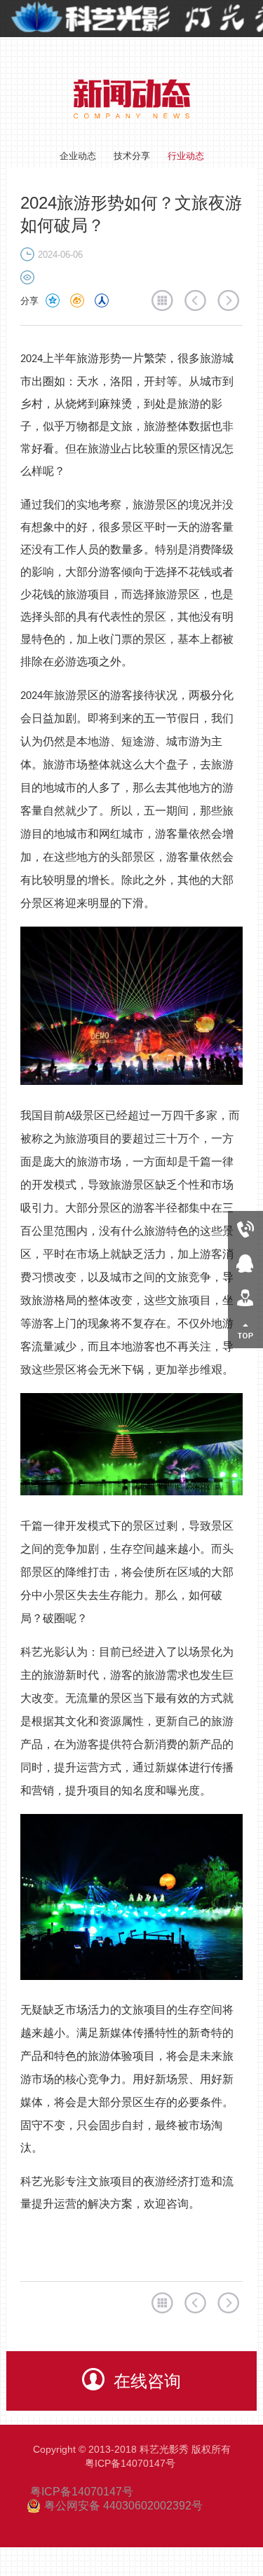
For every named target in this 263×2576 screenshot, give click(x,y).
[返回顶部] (245, 1331)
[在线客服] (245, 1262)
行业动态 (186, 156)
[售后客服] (245, 1297)
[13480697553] (245, 1228)
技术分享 (132, 156)
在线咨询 (147, 2381)
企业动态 (78, 156)
